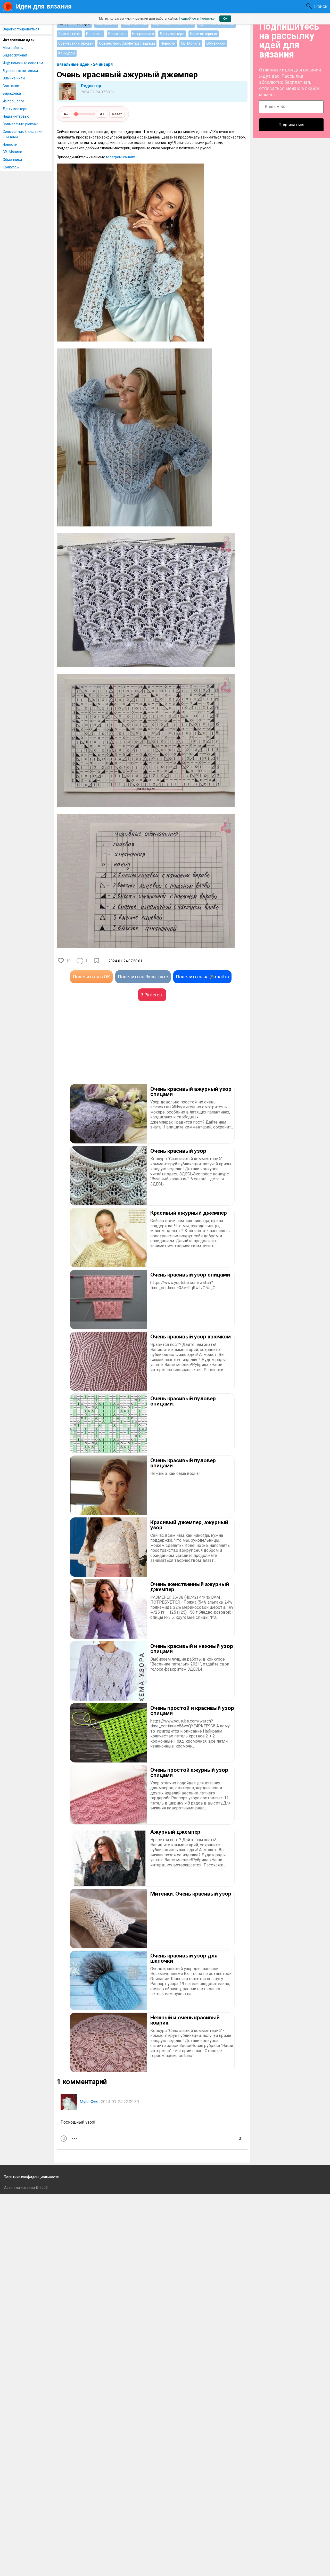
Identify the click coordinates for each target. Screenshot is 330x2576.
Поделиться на (202, 977)
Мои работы (13, 48)
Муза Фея (89, 2102)
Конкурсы (11, 167)
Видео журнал (15, 55)
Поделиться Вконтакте (143, 977)
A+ (102, 114)
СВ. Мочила (12, 152)
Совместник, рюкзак (20, 124)
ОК (225, 19)
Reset (117, 114)
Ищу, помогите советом (23, 63)
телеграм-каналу (120, 157)
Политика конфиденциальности (32, 2177)
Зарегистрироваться (21, 29)
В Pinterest (152, 995)
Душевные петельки (20, 71)
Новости (10, 144)
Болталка (11, 86)
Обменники (12, 160)
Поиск (321, 6)
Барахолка (12, 93)
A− (66, 114)
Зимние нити (14, 78)
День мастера (15, 109)
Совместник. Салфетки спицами (23, 134)
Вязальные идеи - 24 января (85, 64)
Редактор (91, 86)
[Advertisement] (104, 1050)
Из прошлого (13, 101)
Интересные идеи (19, 40)
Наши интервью (16, 116)
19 (68, 961)
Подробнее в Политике (197, 18)
